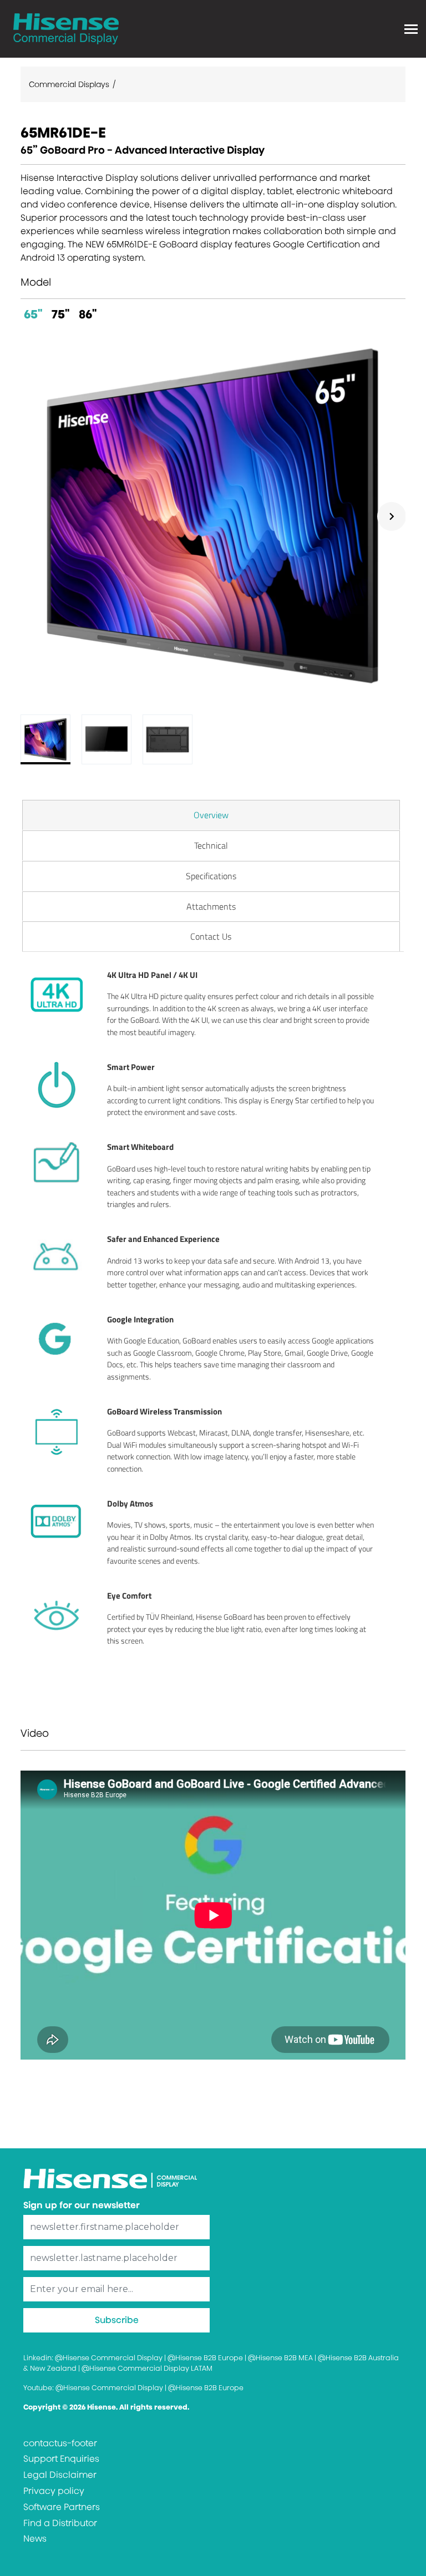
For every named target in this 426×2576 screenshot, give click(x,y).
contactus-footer (60, 2443)
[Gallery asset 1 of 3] (213, 516)
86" (88, 314)
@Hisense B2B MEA (280, 2358)
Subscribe (117, 2320)
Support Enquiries (61, 2459)
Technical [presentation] (211, 845)
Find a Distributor (60, 2523)
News (35, 2539)
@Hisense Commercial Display (109, 2358)
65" (33, 314)
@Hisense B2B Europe (205, 2358)
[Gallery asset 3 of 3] (168, 739)
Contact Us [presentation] (211, 936)
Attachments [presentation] (211, 906)
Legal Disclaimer (60, 2475)
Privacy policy (54, 2491)
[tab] (211, 815)
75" (61, 314)
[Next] (392, 516)
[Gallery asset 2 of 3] (106, 739)
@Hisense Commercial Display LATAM (147, 2368)
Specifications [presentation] (211, 876)
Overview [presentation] (211, 815)
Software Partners (62, 2507)
